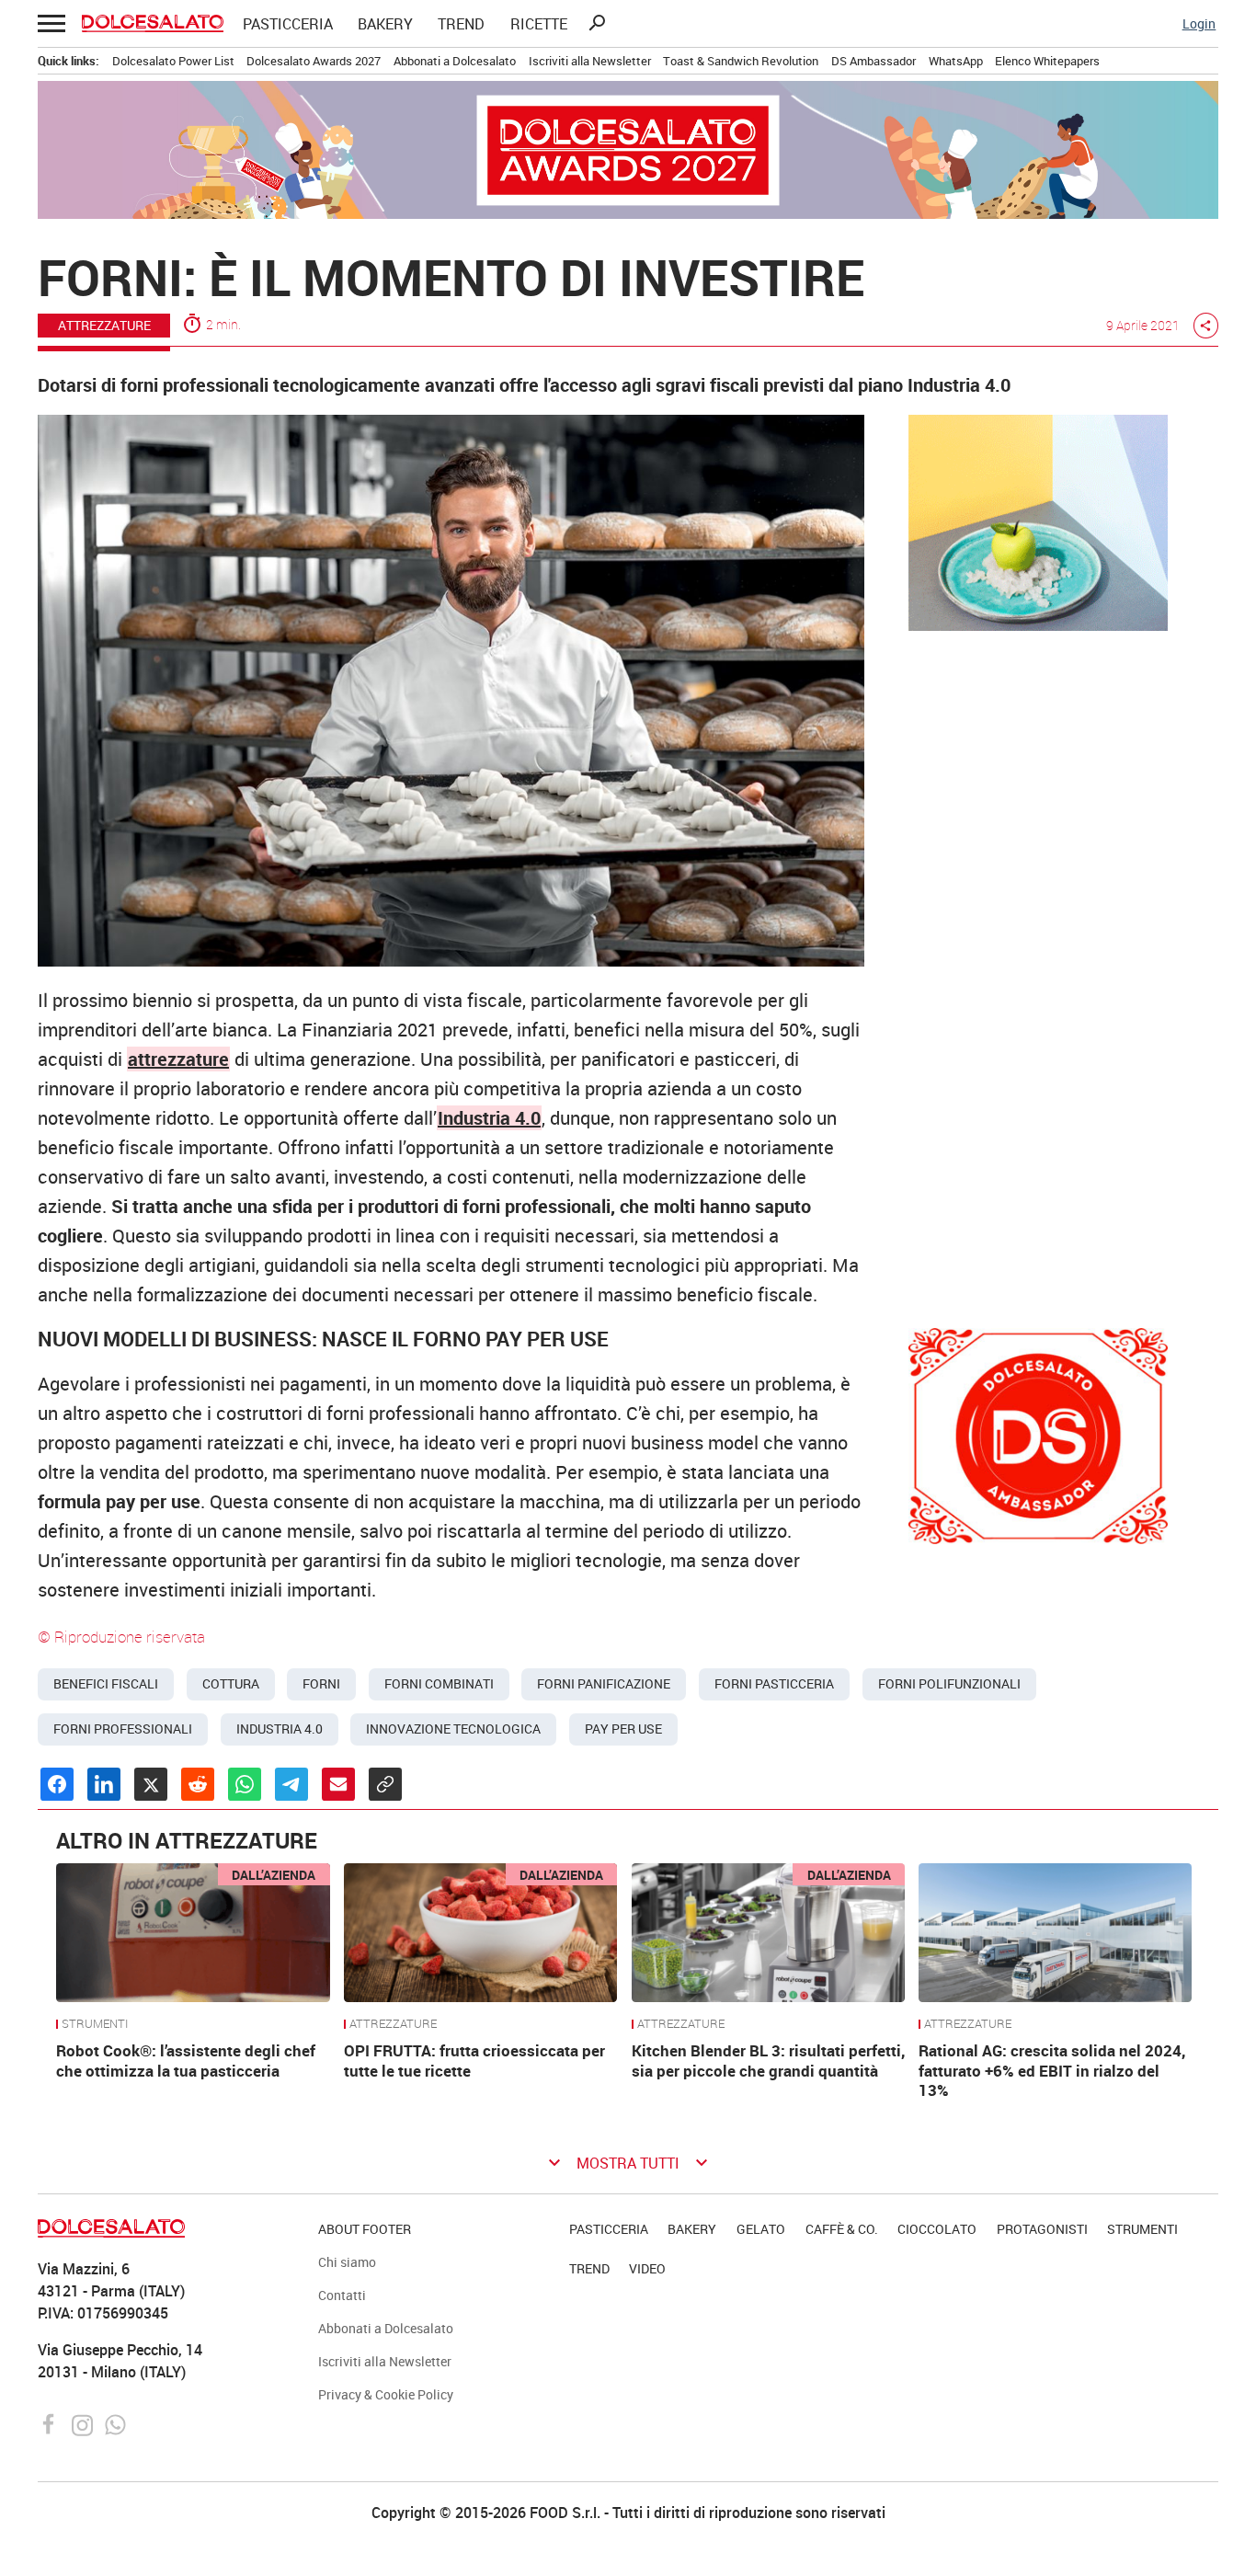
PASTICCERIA (288, 24)
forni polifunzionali (949, 1684)
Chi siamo (347, 2262)
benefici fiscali (106, 1684)
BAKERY (385, 24)
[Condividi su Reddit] (198, 1784)
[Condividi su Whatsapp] (245, 1784)
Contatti (342, 2295)
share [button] (1205, 326)
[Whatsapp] (115, 2423)
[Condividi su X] (151, 1784)
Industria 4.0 (280, 1729)
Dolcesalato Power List (173, 61)
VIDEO (647, 2268)
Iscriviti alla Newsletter (590, 61)
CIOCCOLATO (937, 2229)
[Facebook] (51, 2423)
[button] (50, 23)
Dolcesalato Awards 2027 (314, 61)
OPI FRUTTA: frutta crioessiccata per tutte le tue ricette (474, 2061)
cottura (231, 1684)
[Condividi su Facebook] (57, 1784)
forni (321, 1684)
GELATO (761, 2229)
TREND (461, 24)
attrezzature (178, 1059)
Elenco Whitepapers (1047, 61)
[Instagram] (84, 2423)
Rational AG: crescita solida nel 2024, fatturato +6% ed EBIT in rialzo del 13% (1052, 2071)
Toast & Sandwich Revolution (741, 61)
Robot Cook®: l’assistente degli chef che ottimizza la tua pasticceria (186, 2061)
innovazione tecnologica (453, 1729)
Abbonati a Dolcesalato (455, 61)
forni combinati (439, 1684)
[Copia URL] (385, 1784)
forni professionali (123, 1729)
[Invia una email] (338, 1784)
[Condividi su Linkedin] (104, 1784)
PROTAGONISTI (1042, 2229)
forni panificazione (604, 1684)
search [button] (597, 23)
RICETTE (539, 24)
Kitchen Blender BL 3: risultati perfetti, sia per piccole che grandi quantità (768, 2061)
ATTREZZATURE (393, 2024)
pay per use (623, 1729)
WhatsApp (956, 61)
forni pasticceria (774, 1684)
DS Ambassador (873, 61)
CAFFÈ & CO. (842, 2229)
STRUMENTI (95, 2024)
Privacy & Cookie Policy (386, 2394)
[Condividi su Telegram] (291, 1784)
